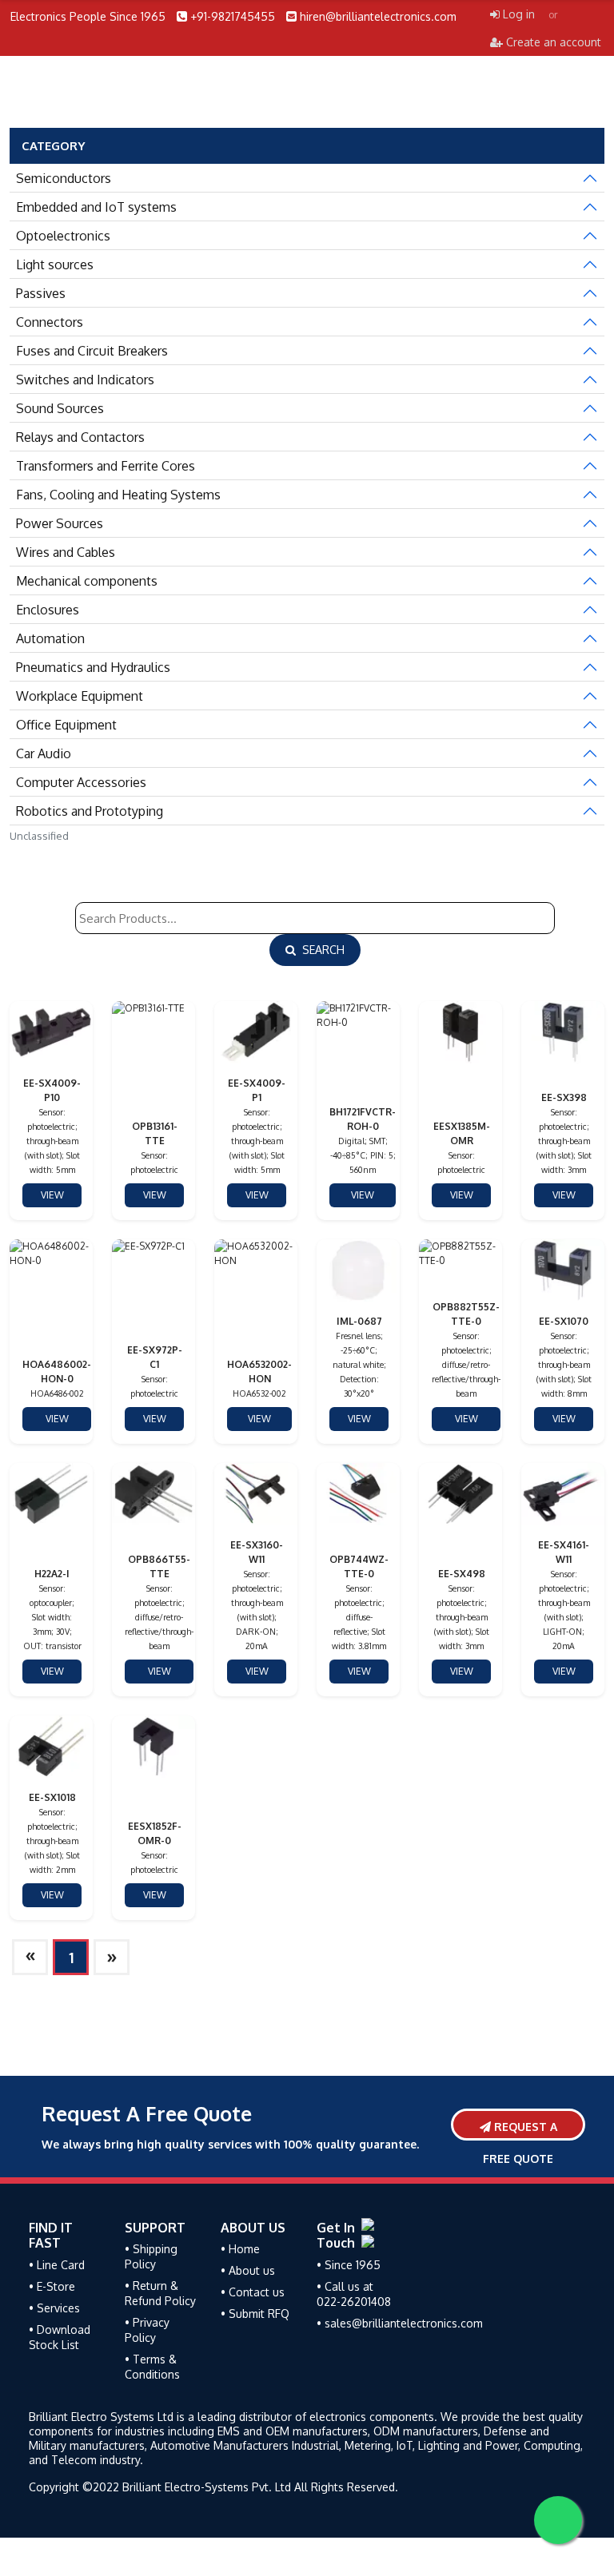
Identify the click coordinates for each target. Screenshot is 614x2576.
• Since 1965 (349, 2265)
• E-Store (52, 2286)
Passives (41, 293)
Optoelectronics (63, 236)
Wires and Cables (66, 552)
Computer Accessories (81, 782)
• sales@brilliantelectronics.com (400, 2323)
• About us (248, 2270)
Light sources (55, 264)
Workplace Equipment (80, 696)
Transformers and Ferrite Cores (106, 466)
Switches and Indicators (85, 380)
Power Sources (60, 523)
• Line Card (57, 2265)
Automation (50, 638)
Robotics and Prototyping (90, 811)
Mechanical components (87, 581)
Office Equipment (66, 725)
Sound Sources (60, 408)
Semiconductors (64, 178)
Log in (517, 14)
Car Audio (44, 753)
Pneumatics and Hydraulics (93, 667)
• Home (240, 2249)
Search (320, 950)
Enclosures (48, 610)
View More (47, 1198)
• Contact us (253, 2292)
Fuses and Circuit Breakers (92, 351)
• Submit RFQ (255, 2314)
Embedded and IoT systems (96, 207)
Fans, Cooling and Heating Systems (118, 495)
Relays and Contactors (80, 437)
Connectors (50, 322)
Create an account (552, 42)
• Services (54, 2308)
